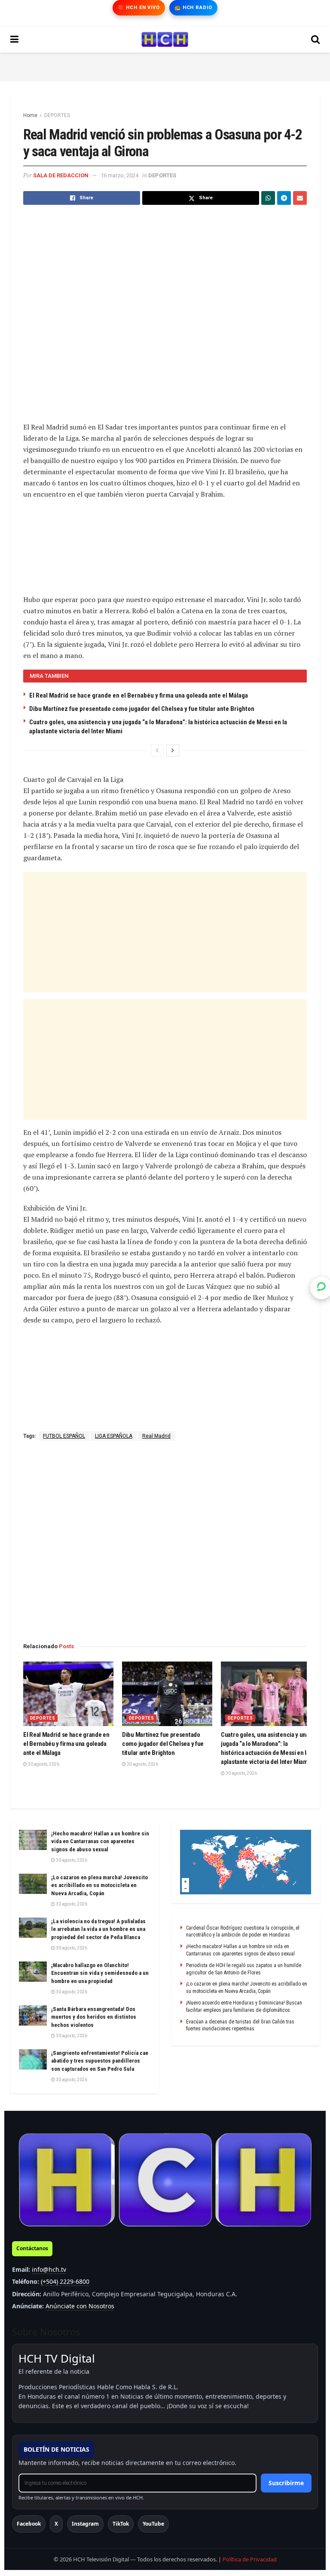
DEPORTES (57, 115)
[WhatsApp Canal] (321, 1288)
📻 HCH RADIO (193, 8)
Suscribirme (286, 2483)
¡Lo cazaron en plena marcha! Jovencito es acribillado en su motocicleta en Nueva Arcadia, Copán (99, 1885)
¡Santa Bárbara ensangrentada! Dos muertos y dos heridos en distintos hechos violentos (94, 2017)
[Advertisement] (165, 65)
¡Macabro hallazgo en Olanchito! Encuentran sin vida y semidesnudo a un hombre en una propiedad (100, 1973)
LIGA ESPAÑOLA (114, 1436)
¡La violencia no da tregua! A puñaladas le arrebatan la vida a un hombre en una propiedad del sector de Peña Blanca (98, 1929)
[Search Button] (315, 40)
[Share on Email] (300, 198)
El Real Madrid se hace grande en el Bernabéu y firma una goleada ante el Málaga (139, 695)
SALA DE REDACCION (61, 175)
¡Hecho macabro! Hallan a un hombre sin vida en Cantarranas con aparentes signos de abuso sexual (100, 1841)
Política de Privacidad (250, 2559)
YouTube (153, 2524)
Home (30, 115)
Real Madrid (156, 1436)
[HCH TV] (165, 2180)
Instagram (85, 2524)
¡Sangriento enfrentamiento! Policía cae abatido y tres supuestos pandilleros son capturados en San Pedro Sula (100, 2061)
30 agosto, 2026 (43, 1764)
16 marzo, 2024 (119, 175)
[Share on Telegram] (284, 198)
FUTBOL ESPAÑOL (64, 1436)
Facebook (29, 2524)
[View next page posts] (173, 751)
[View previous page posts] (157, 751)
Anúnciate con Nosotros (80, 2306)
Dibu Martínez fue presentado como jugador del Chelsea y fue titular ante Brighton (142, 709)
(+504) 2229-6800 (65, 2281)
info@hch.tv (49, 2269)
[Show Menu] (14, 40)
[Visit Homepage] (165, 40)
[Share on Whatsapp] (268, 198)
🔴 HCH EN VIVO (139, 8)
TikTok (121, 2524)
